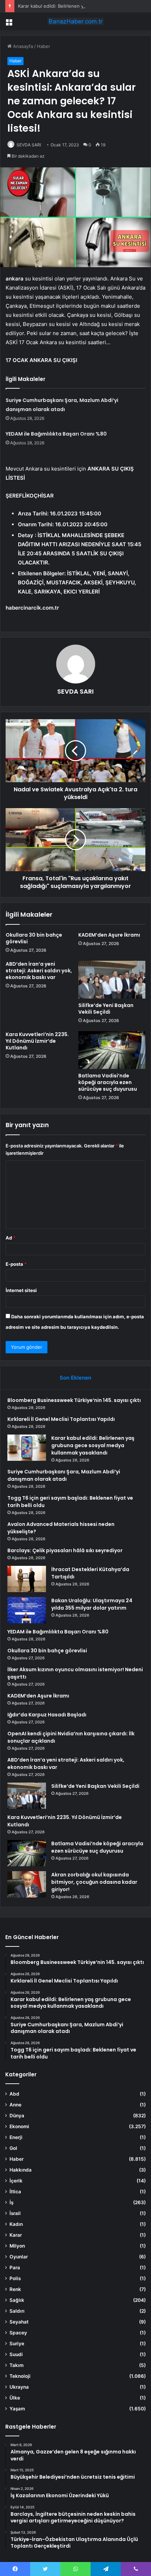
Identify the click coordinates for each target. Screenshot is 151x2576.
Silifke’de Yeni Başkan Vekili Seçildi (106, 1009)
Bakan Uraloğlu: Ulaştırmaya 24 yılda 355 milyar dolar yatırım (92, 1604)
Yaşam (17, 2409)
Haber (44, 46)
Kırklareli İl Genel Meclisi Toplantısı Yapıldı (61, 1419)
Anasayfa (22, 46)
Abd (14, 2094)
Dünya (17, 2116)
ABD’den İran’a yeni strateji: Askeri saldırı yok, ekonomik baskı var (39, 971)
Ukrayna (19, 2387)
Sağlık (17, 2300)
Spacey (18, 2333)
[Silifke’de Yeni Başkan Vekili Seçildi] (112, 980)
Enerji (16, 2137)
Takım (17, 2365)
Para (15, 2268)
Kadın (16, 2224)
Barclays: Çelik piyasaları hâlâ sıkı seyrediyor (65, 1550)
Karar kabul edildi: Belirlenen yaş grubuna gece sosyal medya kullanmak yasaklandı (93, 1445)
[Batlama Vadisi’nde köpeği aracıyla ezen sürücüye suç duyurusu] (112, 1050)
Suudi (16, 2354)
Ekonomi (19, 2126)
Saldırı (17, 2311)
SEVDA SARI (29, 145)
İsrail (15, 2213)
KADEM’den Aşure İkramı (109, 935)
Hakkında (21, 2170)
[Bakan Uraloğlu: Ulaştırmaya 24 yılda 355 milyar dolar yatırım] (27, 1610)
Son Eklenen (75, 1378)
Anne (15, 2105)
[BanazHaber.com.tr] (75, 21)
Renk (15, 2289)
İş (11, 2202)
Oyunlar (19, 2257)
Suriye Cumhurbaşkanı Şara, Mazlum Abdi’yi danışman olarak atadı (64, 1475)
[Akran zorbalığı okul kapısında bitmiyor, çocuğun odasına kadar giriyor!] (27, 1884)
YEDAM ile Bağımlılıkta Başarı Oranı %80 (56, 434)
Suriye (17, 2344)
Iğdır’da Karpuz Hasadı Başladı (47, 1715)
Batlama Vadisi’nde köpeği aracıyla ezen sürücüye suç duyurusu (108, 1082)
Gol (13, 2148)
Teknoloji (20, 2376)
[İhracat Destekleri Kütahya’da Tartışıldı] (27, 1579)
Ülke (15, 2398)
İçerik (16, 2181)
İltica (15, 2192)
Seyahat (19, 2322)
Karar (16, 2235)
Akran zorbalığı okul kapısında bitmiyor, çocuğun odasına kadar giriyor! (94, 1882)
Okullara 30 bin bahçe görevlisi (34, 938)
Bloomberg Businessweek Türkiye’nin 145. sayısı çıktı (74, 1400)
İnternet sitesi (21, 1290)
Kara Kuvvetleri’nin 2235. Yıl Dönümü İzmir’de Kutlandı (37, 1041)
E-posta (16, 1264)
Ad (11, 1238)
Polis (15, 2278)
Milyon (17, 2246)
